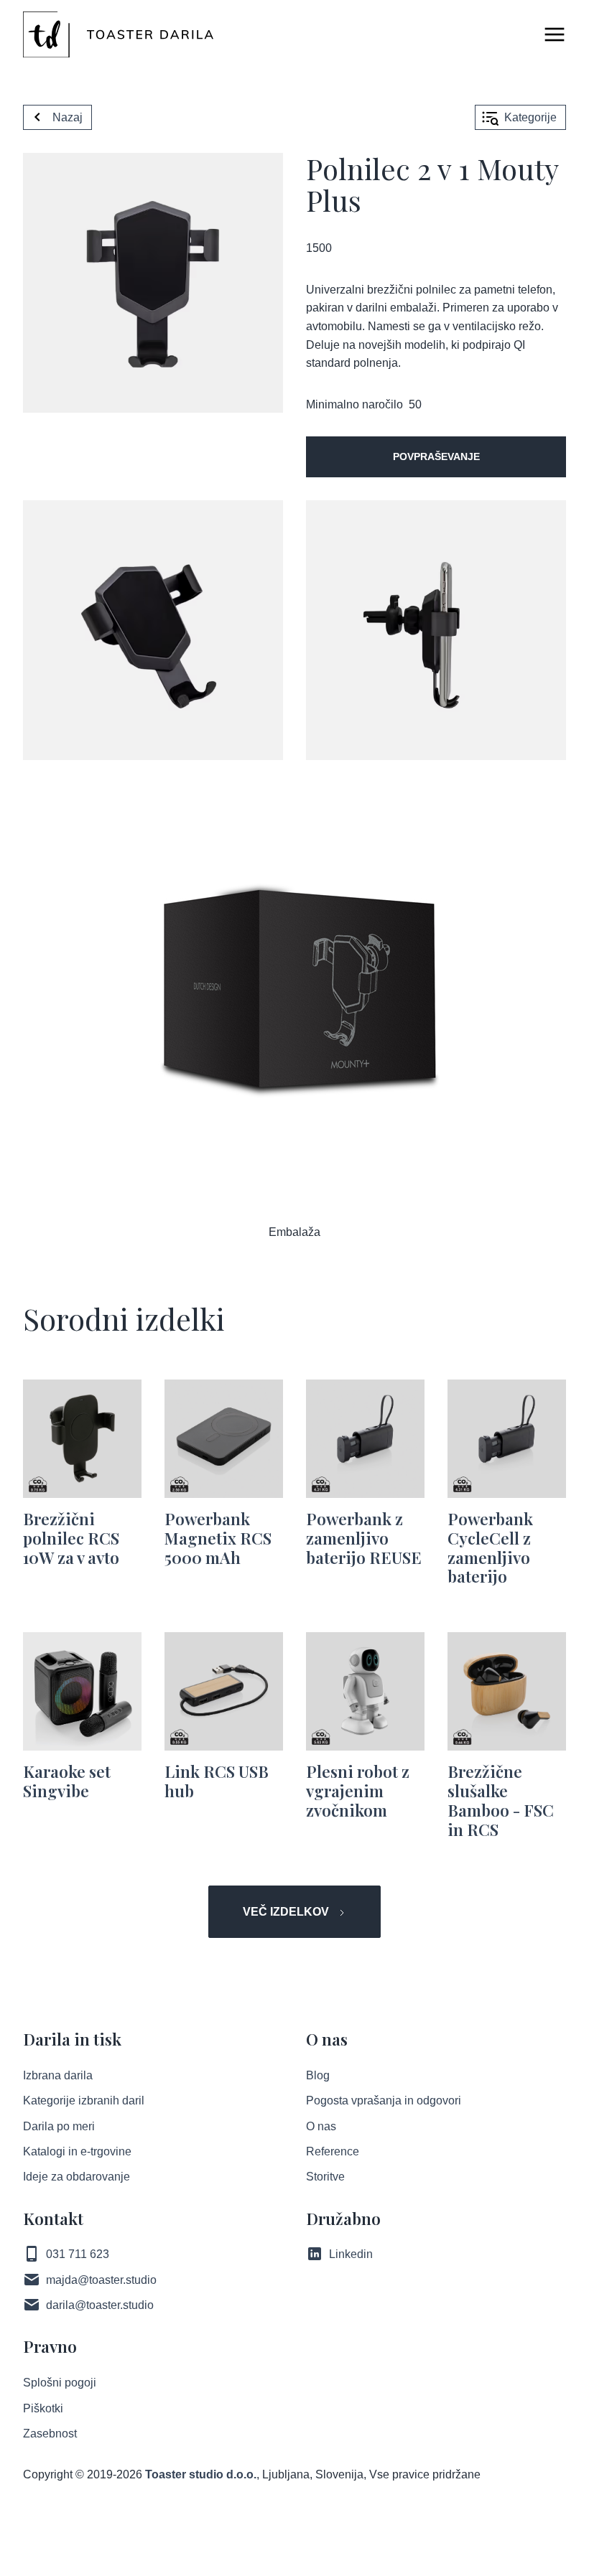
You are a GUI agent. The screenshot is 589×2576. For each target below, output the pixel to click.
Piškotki (43, 2408)
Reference (333, 2151)
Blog (318, 2075)
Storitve (325, 2177)
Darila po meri (59, 2126)
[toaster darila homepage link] (118, 34)
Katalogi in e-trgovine (77, 2151)
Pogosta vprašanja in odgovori (384, 2100)
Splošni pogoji (60, 2383)
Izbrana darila (58, 2075)
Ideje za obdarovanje (76, 2177)
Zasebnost (50, 2434)
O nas (321, 2126)
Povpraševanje (436, 456)
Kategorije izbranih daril (84, 2100)
